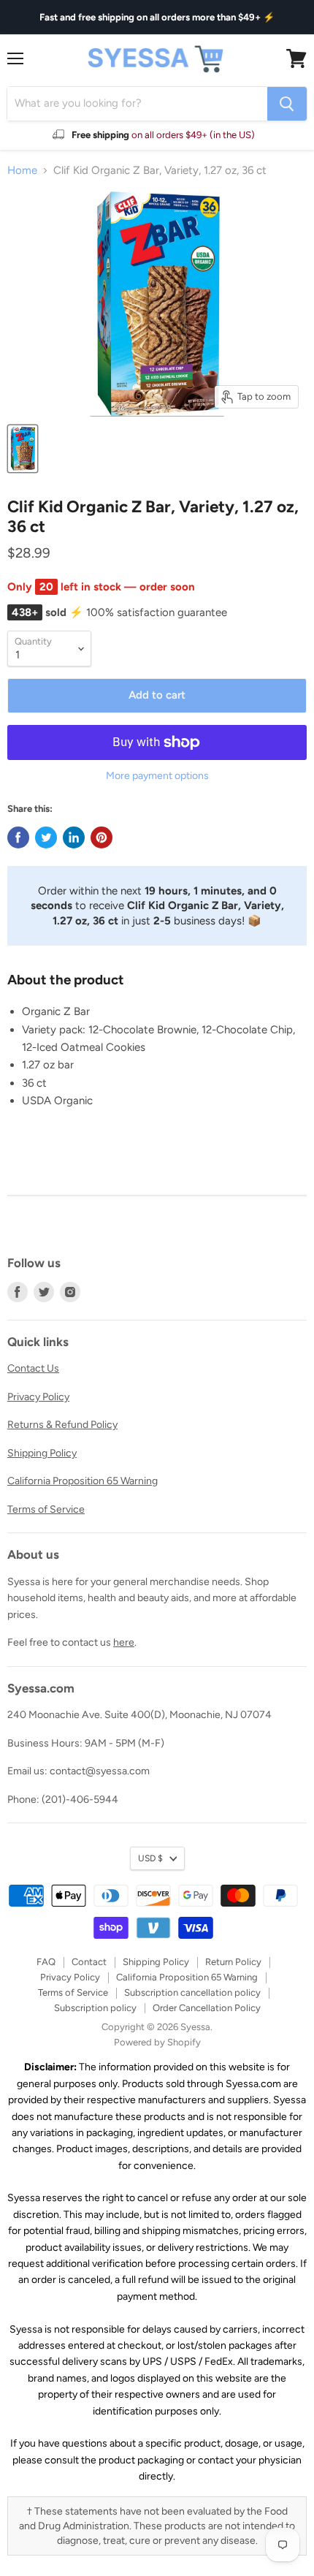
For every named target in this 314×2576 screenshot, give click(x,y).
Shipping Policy (42, 1453)
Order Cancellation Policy (207, 2008)
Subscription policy (95, 2008)
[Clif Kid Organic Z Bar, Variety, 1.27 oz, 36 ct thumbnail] (23, 449)
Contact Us (33, 1368)
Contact (89, 1962)
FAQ (46, 1962)
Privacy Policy (38, 1397)
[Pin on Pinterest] (102, 837)
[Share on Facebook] (18, 837)
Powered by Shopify (157, 2042)
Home (22, 171)
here (124, 1642)
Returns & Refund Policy (62, 1425)
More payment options (157, 776)
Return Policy (233, 1962)
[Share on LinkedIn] (74, 837)
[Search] (287, 104)
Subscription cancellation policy (192, 1992)
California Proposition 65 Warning (83, 1481)
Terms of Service (46, 1509)
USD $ (150, 1858)
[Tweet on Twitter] (46, 837)
